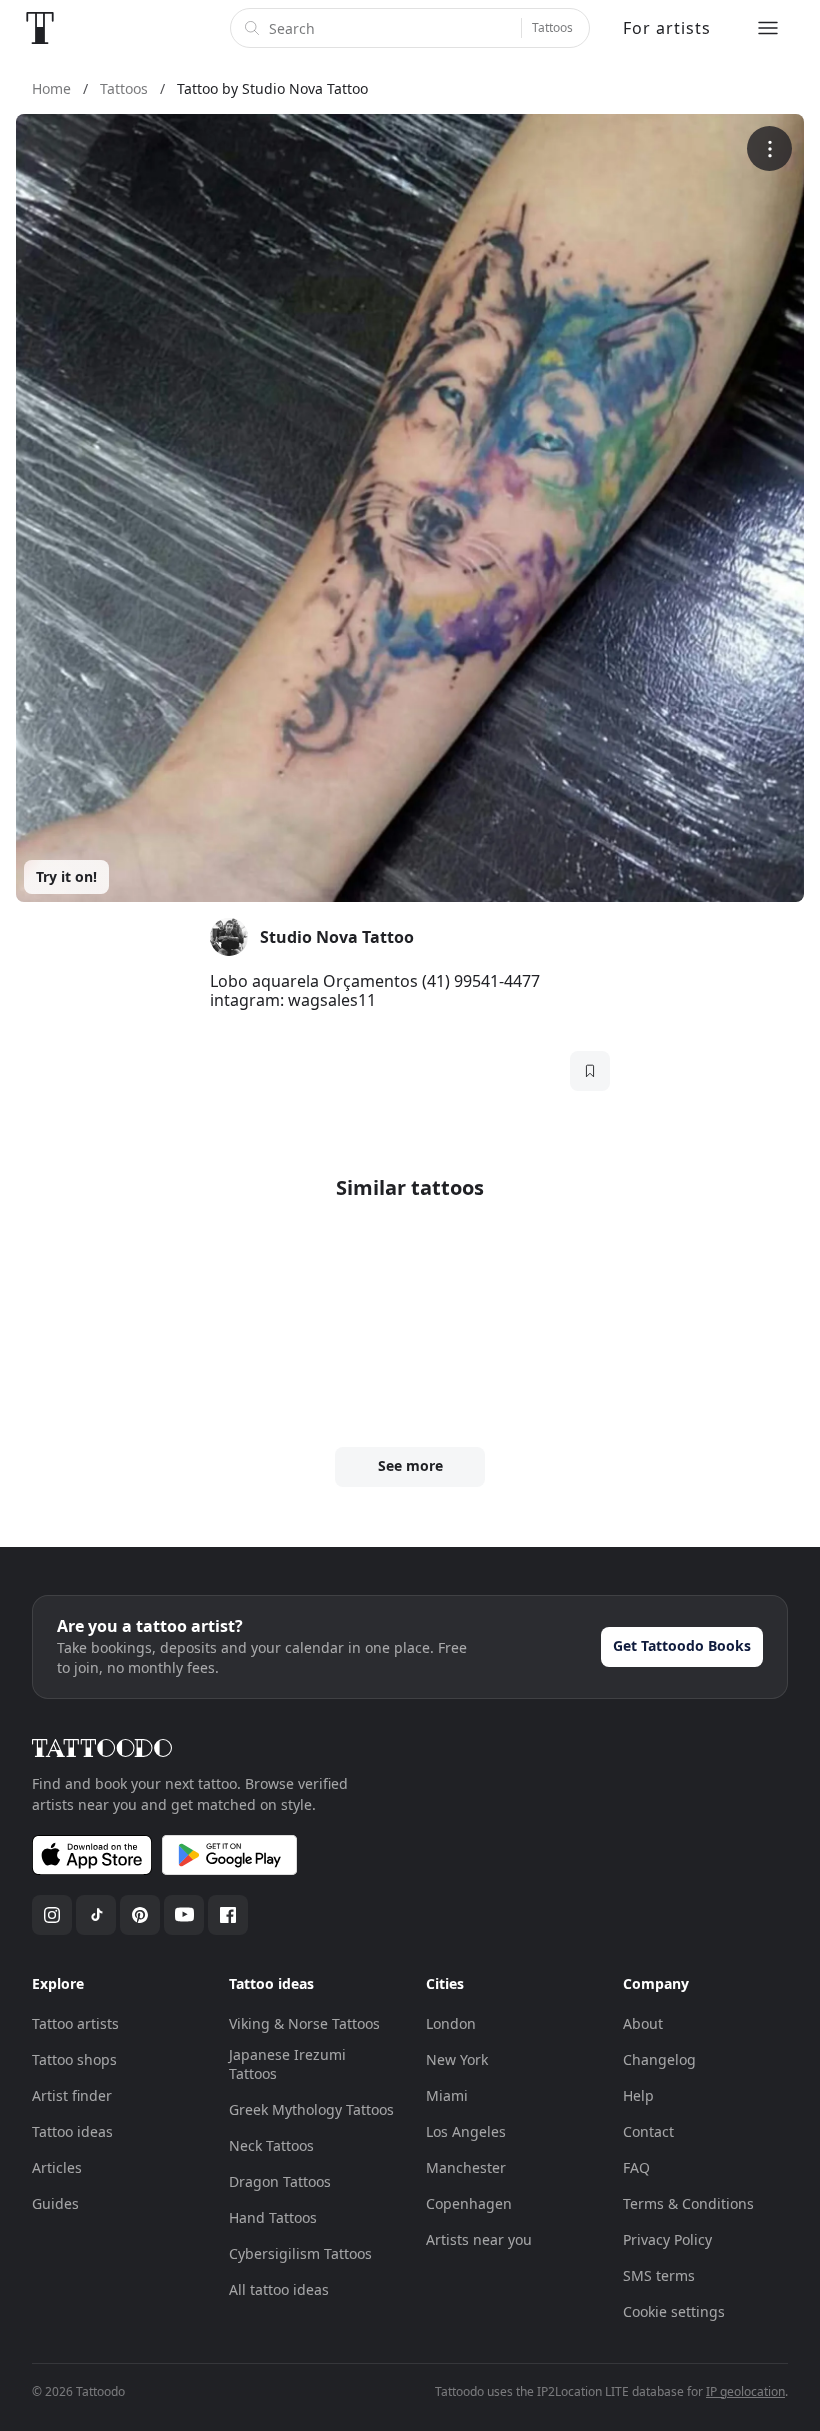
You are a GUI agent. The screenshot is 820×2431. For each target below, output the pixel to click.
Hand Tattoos (273, 2217)
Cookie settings (674, 2311)
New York (457, 2059)
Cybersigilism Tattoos (300, 2253)
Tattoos (552, 27)
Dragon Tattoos (280, 2181)
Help (638, 2095)
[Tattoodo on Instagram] (52, 1915)
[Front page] (40, 28)
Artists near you (479, 2239)
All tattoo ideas (279, 2289)
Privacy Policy (667, 2239)
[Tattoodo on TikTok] (96, 1915)
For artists (667, 28)
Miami (447, 2095)
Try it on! (66, 876)
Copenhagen (469, 2203)
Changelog (659, 2059)
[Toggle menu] (768, 28)
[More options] (769, 148)
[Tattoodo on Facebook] (228, 1915)
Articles (57, 2167)
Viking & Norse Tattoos (304, 2023)
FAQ (636, 2167)
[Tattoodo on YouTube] (184, 1915)
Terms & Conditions (688, 2203)
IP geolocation (745, 2391)
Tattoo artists (75, 2023)
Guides (55, 2203)
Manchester (466, 2167)
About (643, 2023)
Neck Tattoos (271, 2145)
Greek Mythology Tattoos (311, 2109)
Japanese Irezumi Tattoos (287, 2064)
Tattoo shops (74, 2059)
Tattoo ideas (72, 2131)
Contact (648, 2131)
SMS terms (659, 2275)
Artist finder (72, 2095)
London (451, 2023)
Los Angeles (466, 2131)
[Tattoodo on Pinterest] (140, 1915)
